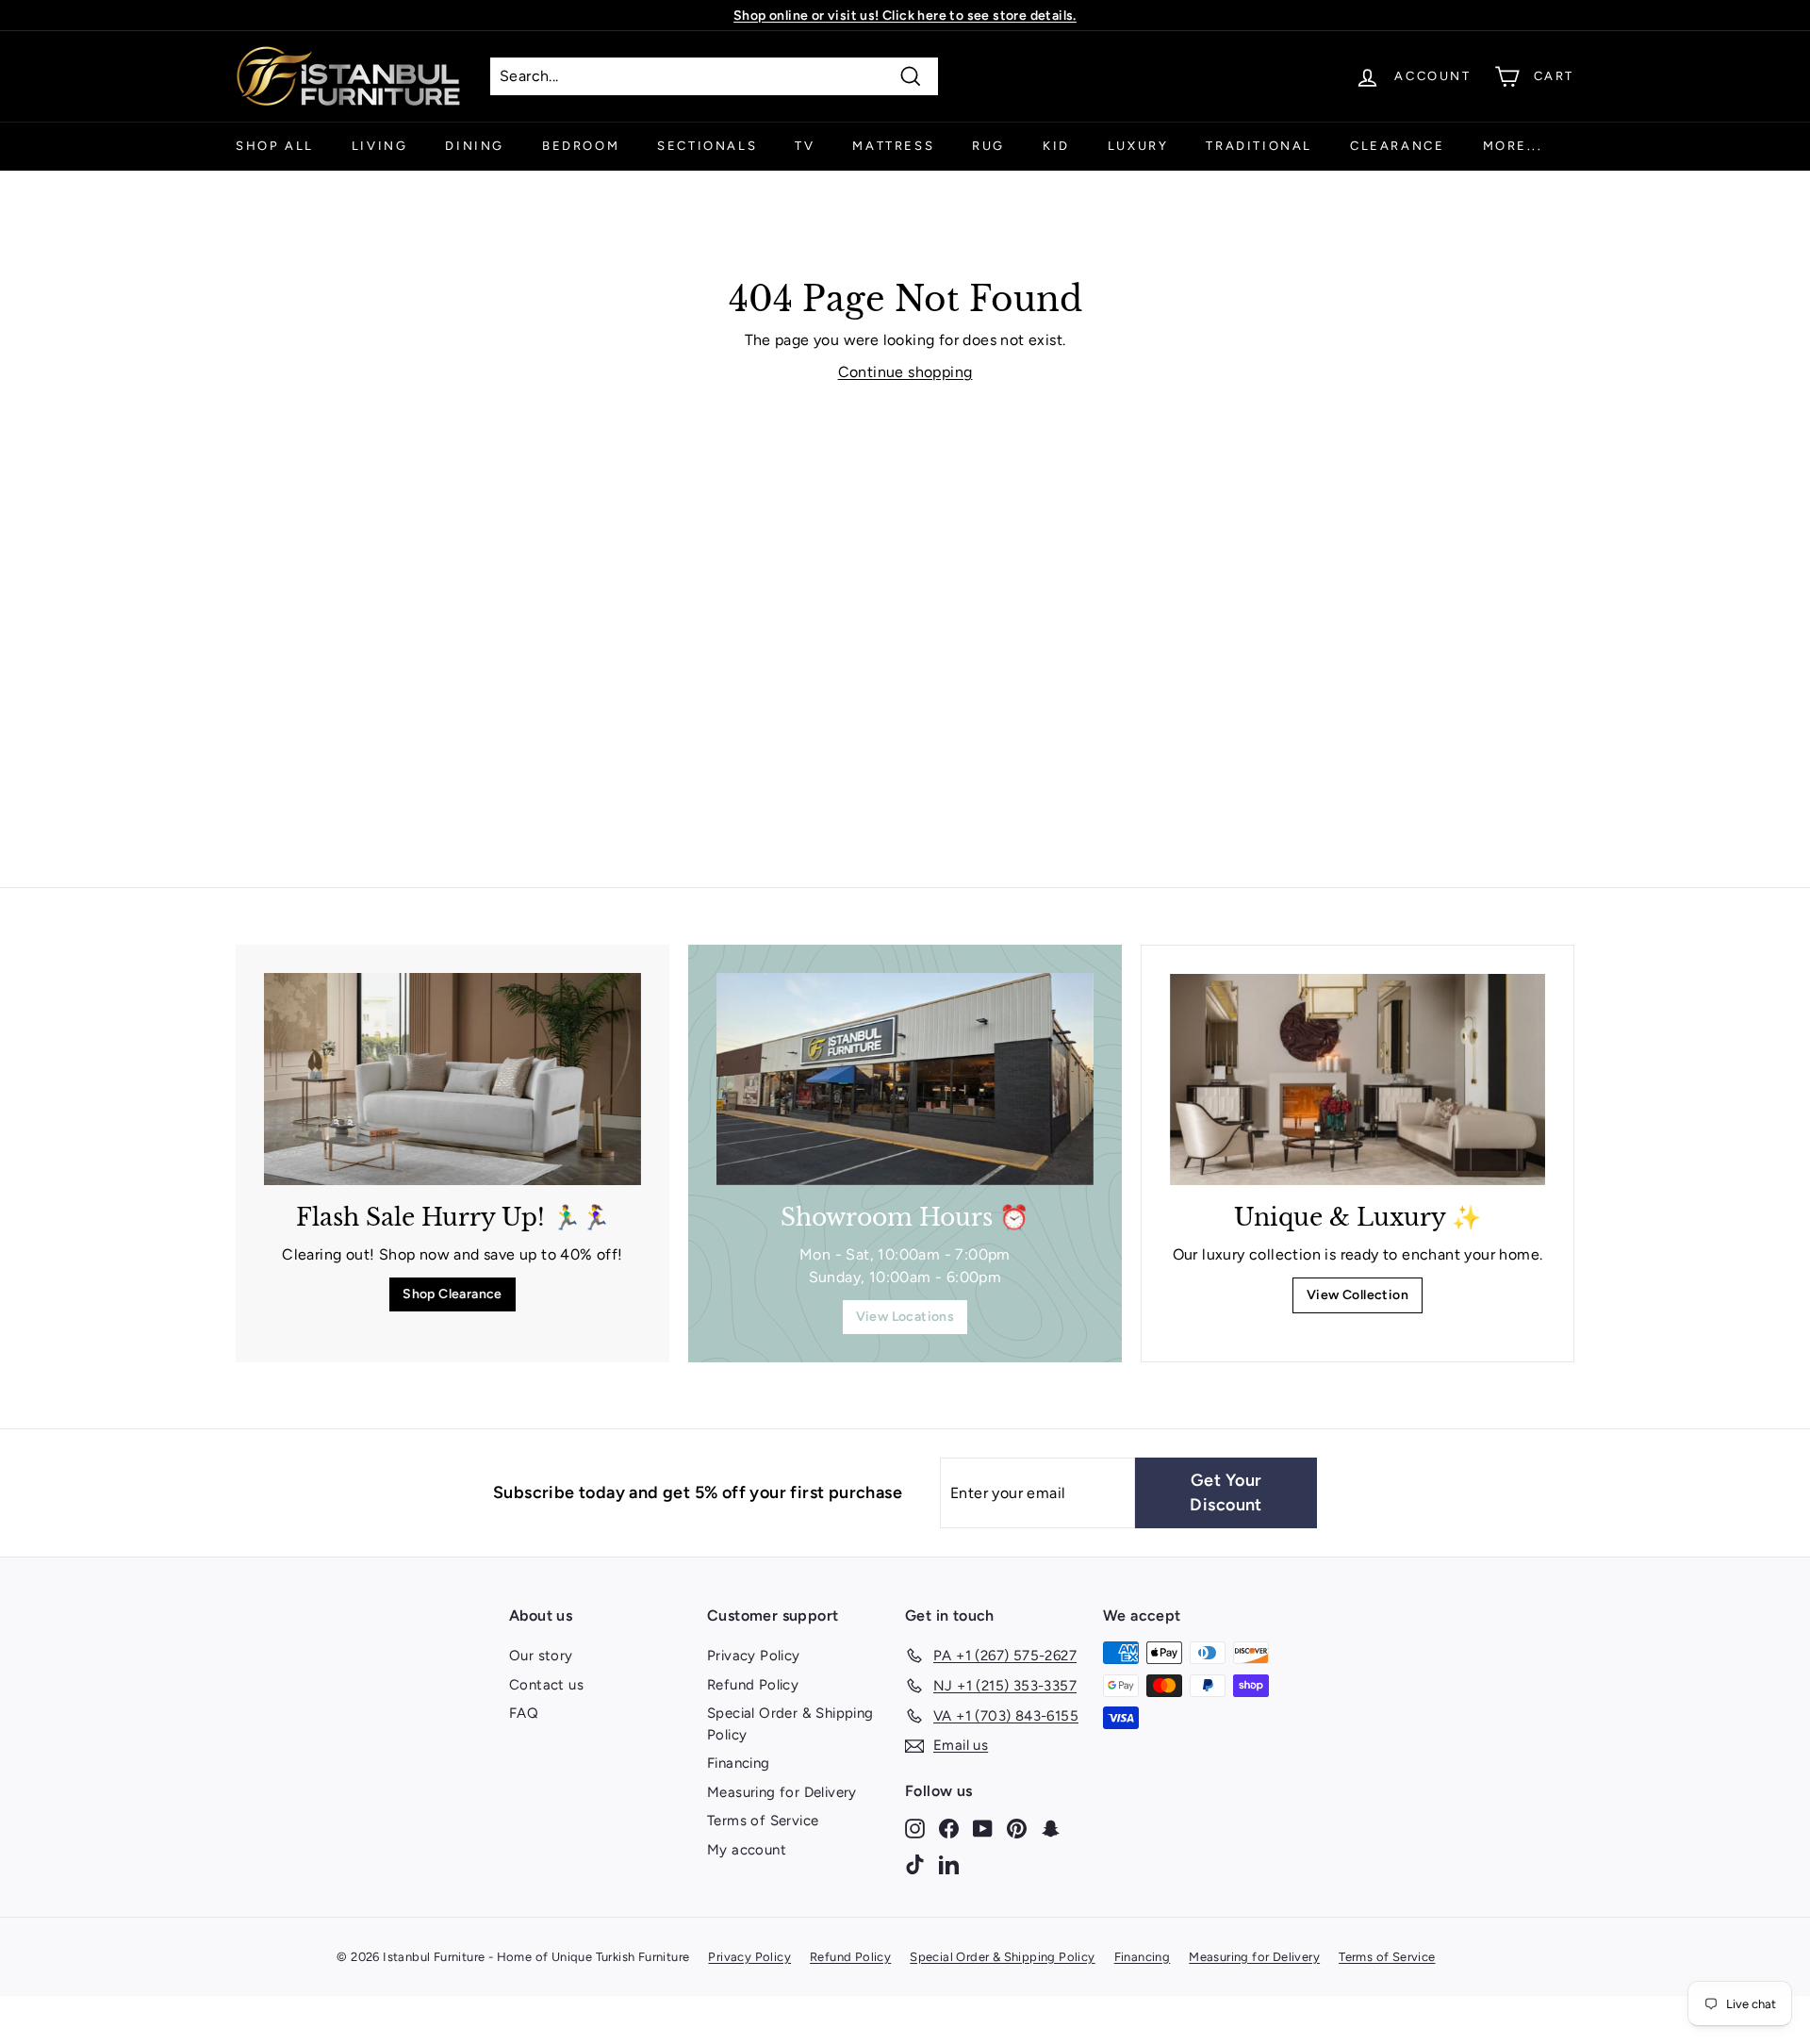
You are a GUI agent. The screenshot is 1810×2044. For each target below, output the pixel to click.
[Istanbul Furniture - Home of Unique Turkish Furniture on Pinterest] (1017, 1828)
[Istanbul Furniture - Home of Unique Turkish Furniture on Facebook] (949, 1828)
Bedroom (581, 146)
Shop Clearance (452, 1294)
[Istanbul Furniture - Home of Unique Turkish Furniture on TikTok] (915, 1863)
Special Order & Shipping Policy (790, 1724)
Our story (541, 1656)
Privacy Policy (754, 1656)
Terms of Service (763, 1821)
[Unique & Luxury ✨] (1357, 1080)
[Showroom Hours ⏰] (905, 1079)
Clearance (1397, 146)
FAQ (524, 1713)
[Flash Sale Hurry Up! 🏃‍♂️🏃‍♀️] (452, 1079)
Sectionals (707, 146)
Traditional (1259, 146)
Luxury (1138, 146)
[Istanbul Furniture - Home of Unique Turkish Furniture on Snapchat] (1051, 1828)
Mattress (893, 146)
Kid (1056, 146)
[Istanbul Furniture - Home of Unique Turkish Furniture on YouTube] (983, 1828)
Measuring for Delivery (782, 1792)
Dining (475, 146)
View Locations (905, 1317)
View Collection (1357, 1295)
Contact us (546, 1685)
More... (1513, 146)
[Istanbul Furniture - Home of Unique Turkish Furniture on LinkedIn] (949, 1863)
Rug (988, 146)
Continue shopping (905, 372)
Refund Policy (753, 1685)
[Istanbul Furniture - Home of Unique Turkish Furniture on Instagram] (915, 1828)
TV (805, 146)
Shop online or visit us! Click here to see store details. (905, 16)
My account (747, 1850)
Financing (739, 1763)
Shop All (275, 146)
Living (380, 146)
